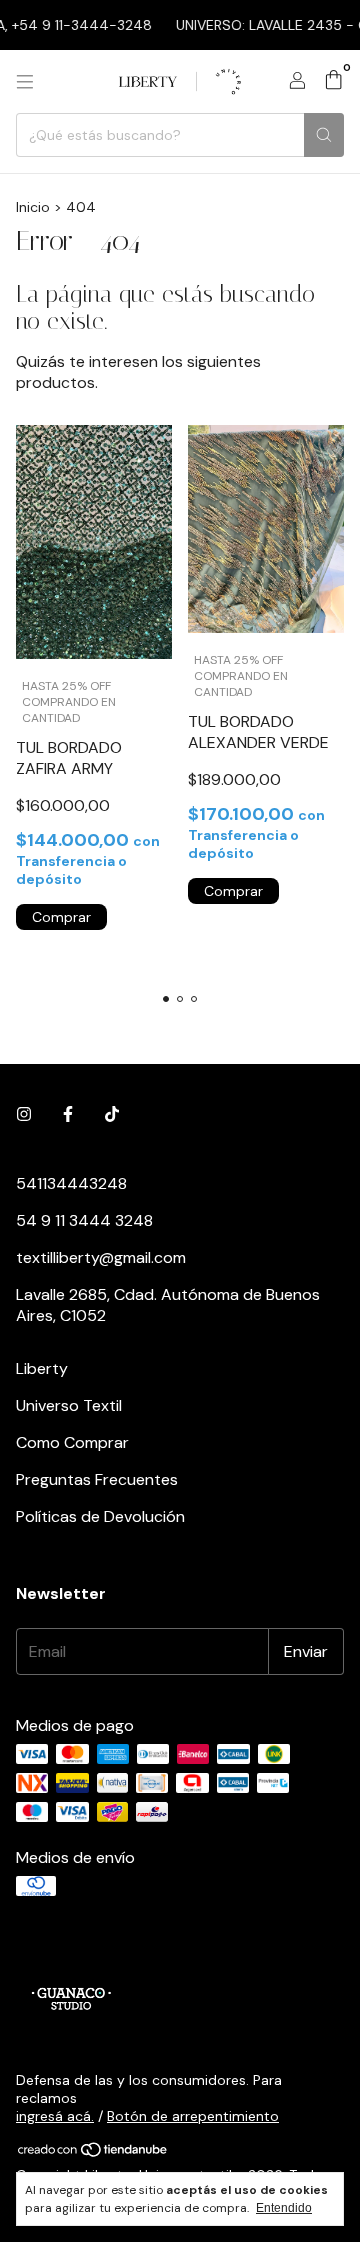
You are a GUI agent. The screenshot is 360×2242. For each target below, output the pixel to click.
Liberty (42, 1368)
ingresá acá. (55, 2116)
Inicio (33, 207)
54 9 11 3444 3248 (84, 1220)
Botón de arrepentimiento (193, 2116)
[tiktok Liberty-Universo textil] (112, 1114)
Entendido (284, 2208)
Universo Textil (69, 1405)
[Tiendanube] (93, 2154)
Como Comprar (72, 1442)
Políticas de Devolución (100, 1516)
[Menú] (25, 82)
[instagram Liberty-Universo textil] (24, 1114)
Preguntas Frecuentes (97, 1479)
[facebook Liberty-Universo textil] (68, 1114)
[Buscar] (324, 135)
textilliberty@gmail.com (101, 1257)
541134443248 (71, 1183)
